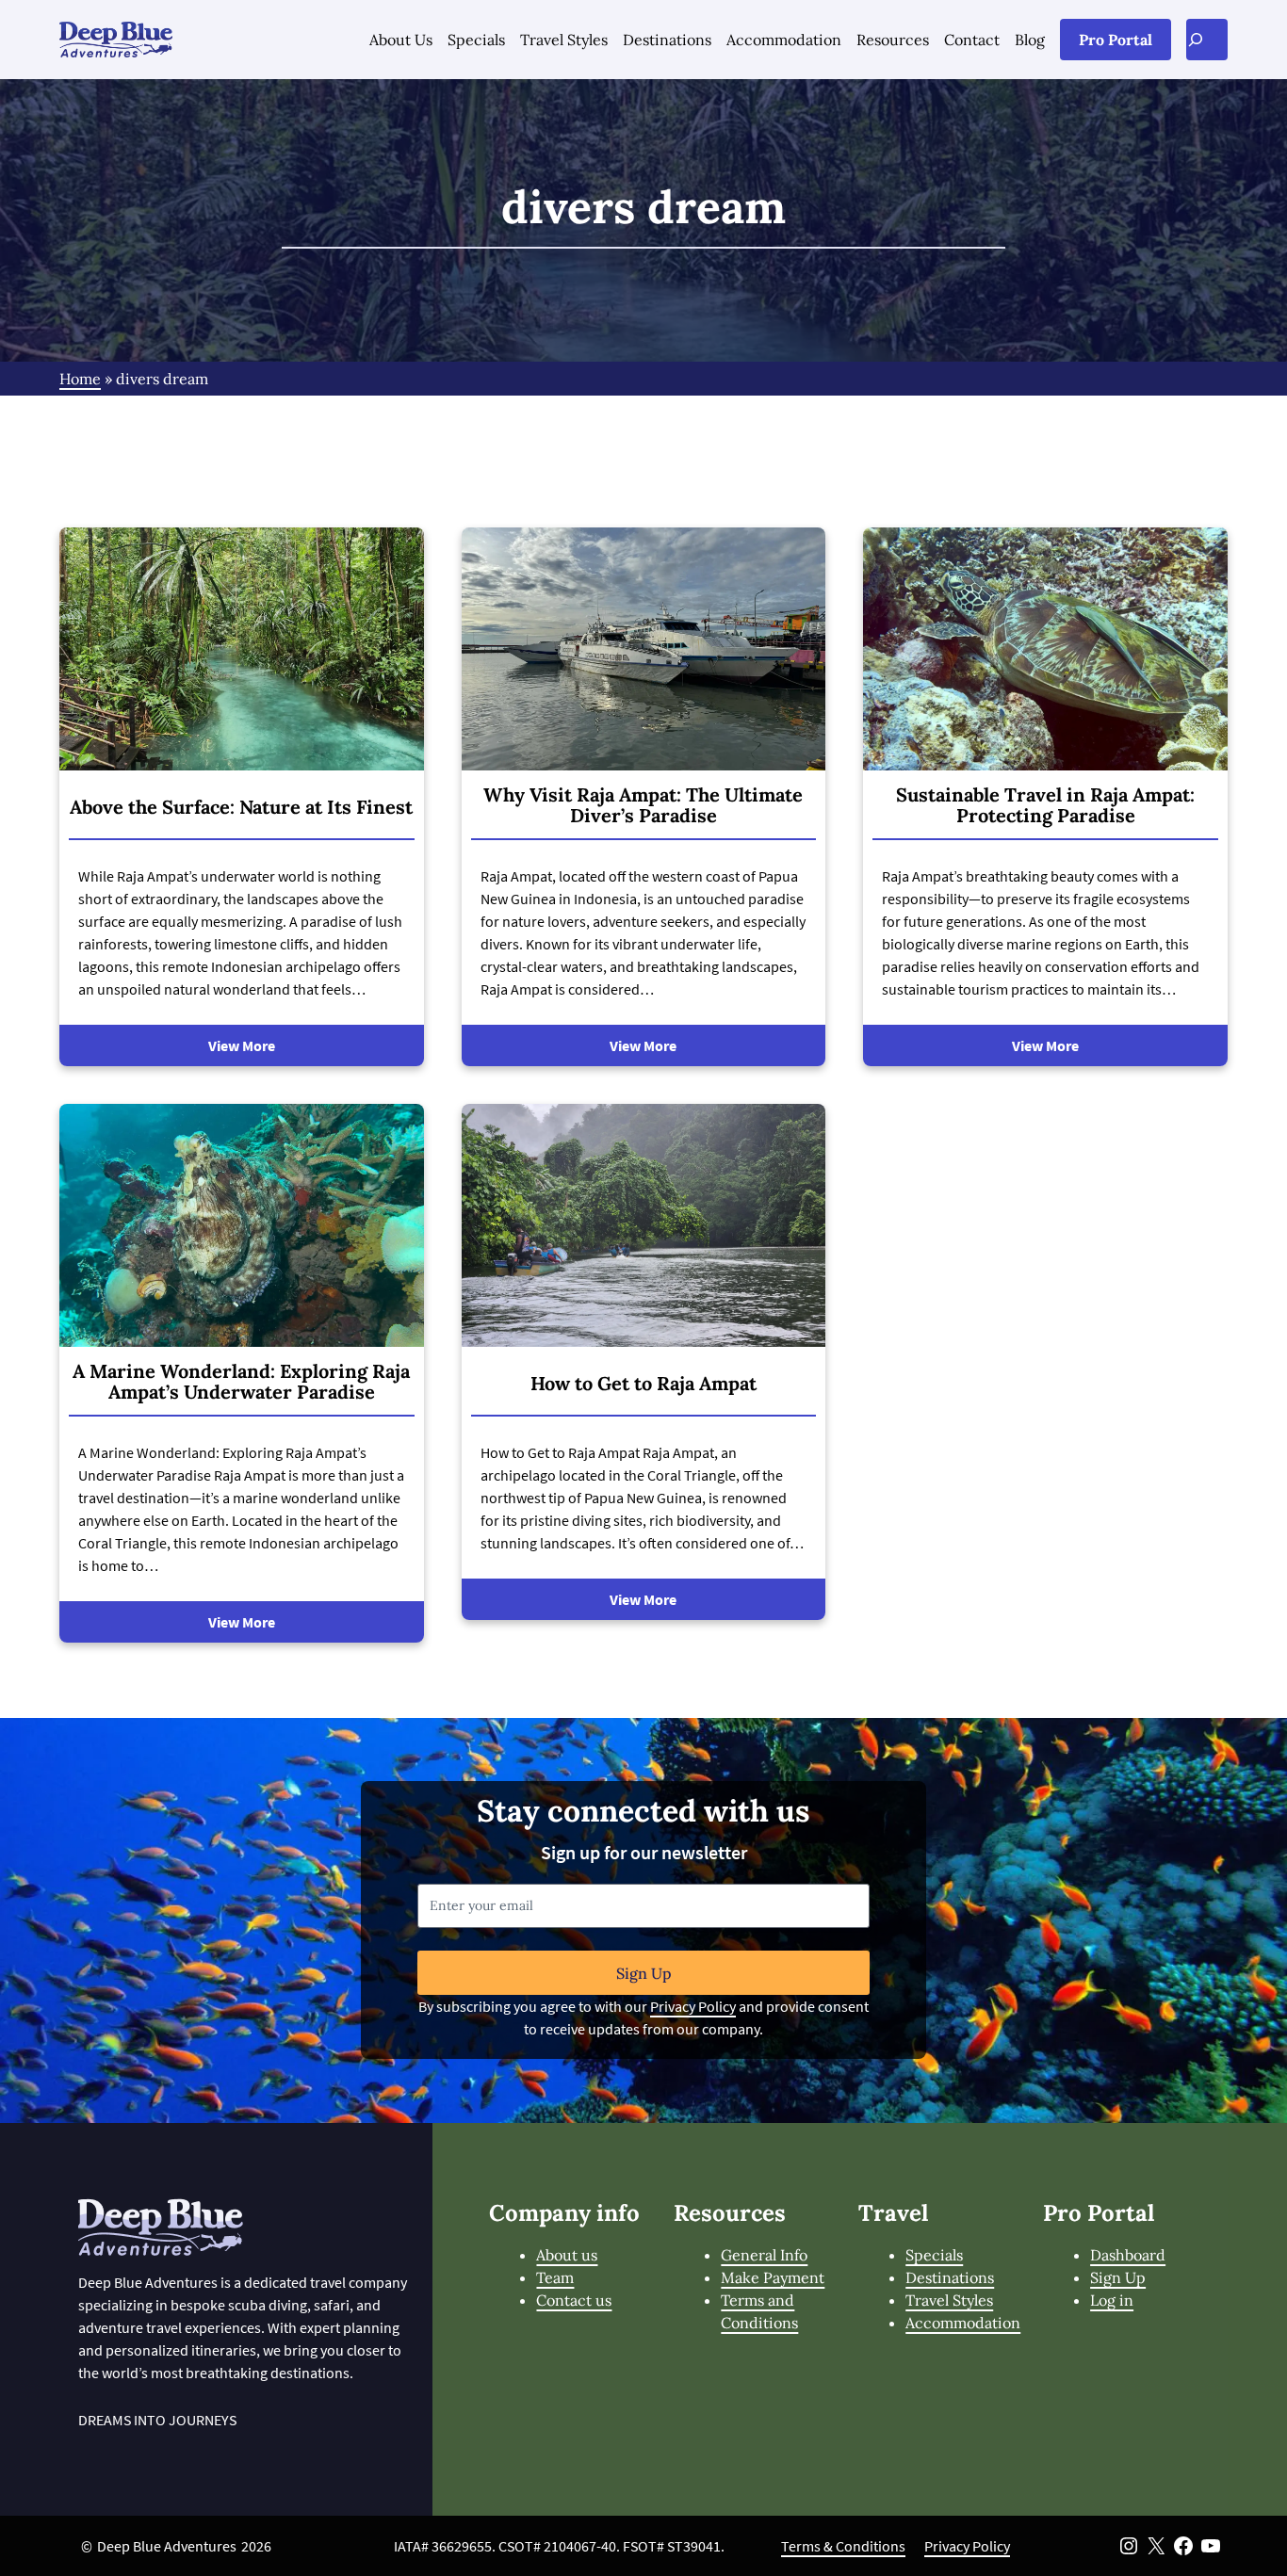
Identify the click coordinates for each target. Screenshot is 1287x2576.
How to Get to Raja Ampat (643, 1384)
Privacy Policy (693, 2006)
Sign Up (644, 1973)
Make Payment (773, 2277)
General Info (764, 2255)
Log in (1112, 2300)
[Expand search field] (1207, 40)
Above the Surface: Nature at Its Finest (241, 807)
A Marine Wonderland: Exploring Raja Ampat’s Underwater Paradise (241, 1382)
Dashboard (1128, 2255)
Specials (934, 2255)
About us (567, 2255)
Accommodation (963, 2323)
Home (80, 379)
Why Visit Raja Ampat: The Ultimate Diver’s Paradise (643, 805)
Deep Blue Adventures (167, 2546)
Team (555, 2277)
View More (242, 1045)
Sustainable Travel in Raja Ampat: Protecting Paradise (1045, 805)
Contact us (574, 2300)
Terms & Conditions (843, 2546)
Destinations (950, 2277)
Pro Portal (1116, 40)
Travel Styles (949, 2300)
